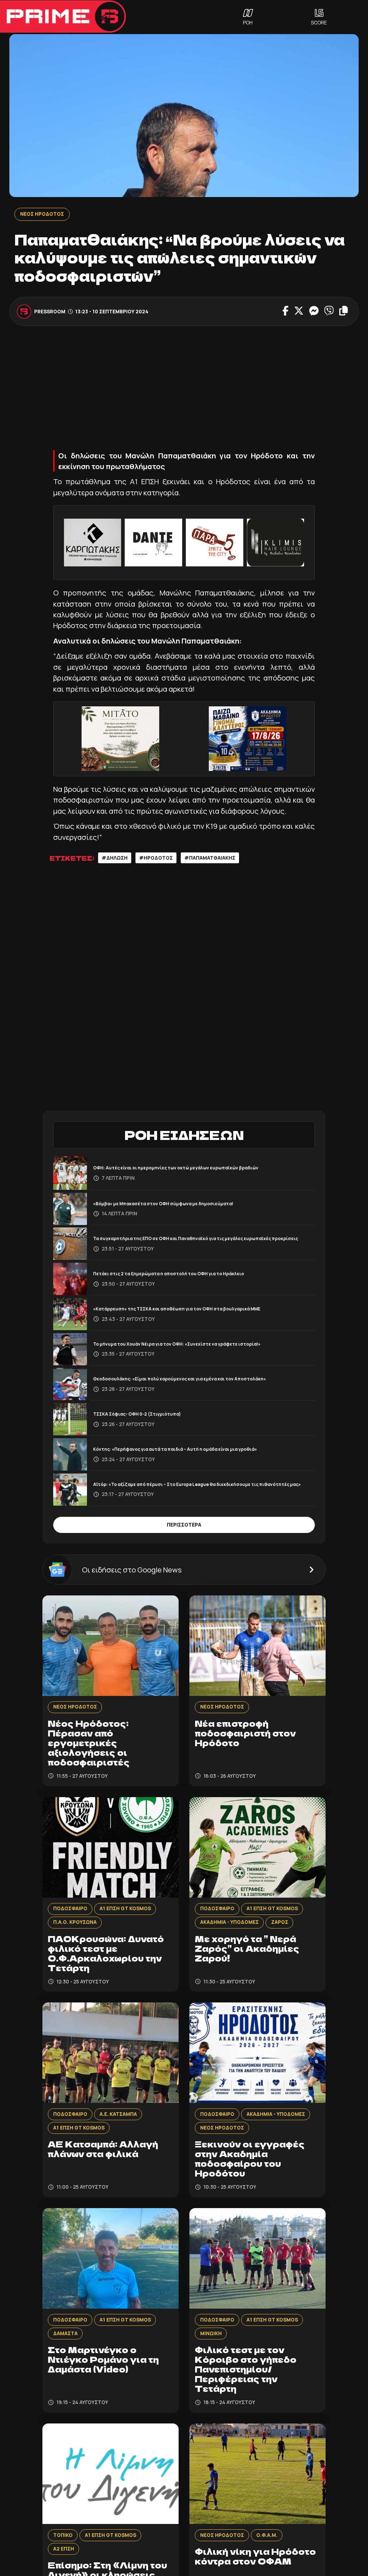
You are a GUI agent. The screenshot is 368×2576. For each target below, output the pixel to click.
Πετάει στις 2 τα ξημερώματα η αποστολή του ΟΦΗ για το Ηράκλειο (169, 1274)
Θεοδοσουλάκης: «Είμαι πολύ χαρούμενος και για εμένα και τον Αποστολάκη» (180, 1379)
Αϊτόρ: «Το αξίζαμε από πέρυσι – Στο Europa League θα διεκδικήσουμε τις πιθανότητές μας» (197, 1484)
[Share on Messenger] (314, 312)
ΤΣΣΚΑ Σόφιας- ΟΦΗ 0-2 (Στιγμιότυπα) (137, 1414)
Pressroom (50, 312)
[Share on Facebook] (286, 312)
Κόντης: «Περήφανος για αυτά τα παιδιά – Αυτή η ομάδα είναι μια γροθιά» (175, 1449)
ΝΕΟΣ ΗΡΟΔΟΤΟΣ (42, 214)
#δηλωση (115, 858)
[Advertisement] (184, 387)
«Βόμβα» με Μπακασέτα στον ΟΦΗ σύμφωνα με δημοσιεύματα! (163, 1204)
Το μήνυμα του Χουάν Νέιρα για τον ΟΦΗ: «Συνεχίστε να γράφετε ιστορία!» (177, 1344)
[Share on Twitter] (299, 312)
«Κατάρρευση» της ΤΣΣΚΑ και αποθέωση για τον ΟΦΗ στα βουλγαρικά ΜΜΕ (177, 1309)
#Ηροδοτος (156, 858)
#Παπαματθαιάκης (210, 858)
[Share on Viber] (329, 312)
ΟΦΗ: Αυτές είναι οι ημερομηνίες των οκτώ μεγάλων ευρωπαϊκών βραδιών (176, 1168)
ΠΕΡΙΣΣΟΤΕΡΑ (184, 1525)
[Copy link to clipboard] (344, 312)
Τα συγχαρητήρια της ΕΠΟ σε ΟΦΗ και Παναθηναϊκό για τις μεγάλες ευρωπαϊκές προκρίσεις (195, 1238)
